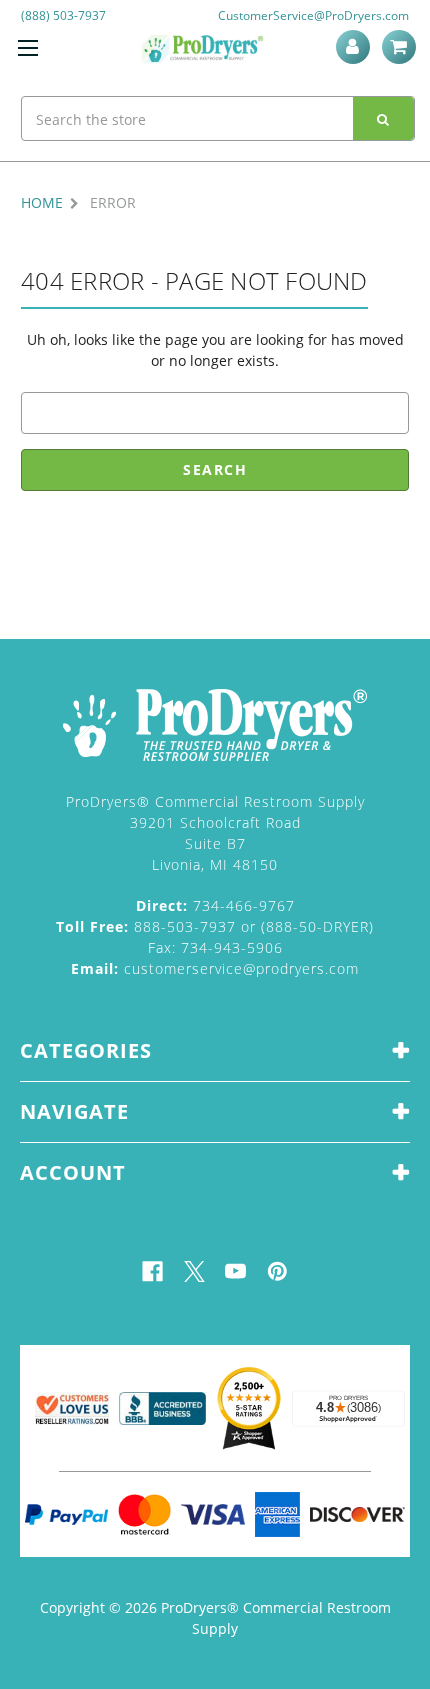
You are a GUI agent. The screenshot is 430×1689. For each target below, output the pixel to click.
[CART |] (402, 47)
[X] (194, 1271)
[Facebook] (152, 1271)
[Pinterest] (277, 1271)
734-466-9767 (215, 905)
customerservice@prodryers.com (215, 968)
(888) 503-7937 (63, 15)
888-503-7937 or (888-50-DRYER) (215, 926)
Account (356, 47)
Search (384, 118)
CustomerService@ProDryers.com (313, 15)
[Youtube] (235, 1271)
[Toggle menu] (27, 47)
